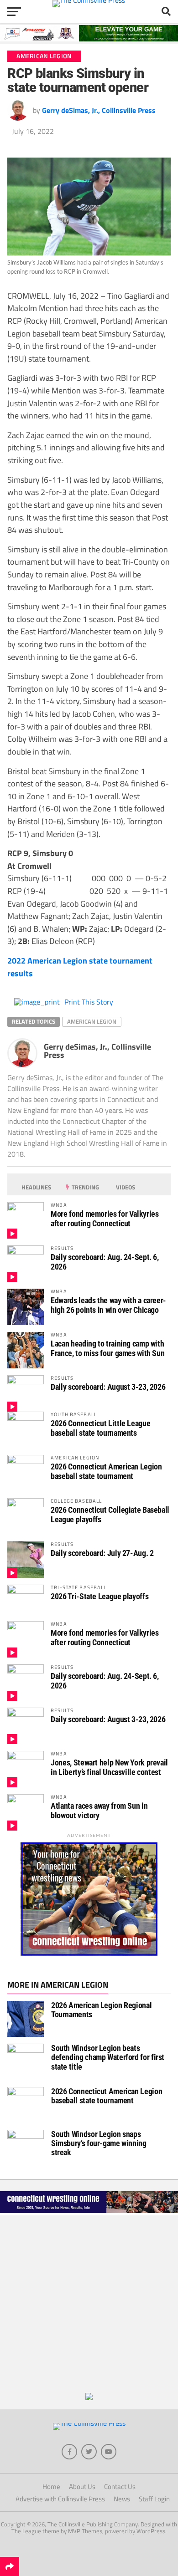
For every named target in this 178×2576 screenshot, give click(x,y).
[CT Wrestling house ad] (89, 1954)
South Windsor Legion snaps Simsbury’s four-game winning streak (99, 2143)
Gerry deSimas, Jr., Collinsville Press (99, 110)
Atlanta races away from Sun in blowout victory (99, 1810)
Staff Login (154, 2499)
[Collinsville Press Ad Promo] (89, 2397)
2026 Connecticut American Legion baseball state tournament (106, 1471)
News (122, 2499)
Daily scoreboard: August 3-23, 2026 (108, 1387)
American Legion (92, 1021)
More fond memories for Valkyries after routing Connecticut (105, 1218)
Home (51, 2487)
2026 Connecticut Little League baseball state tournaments (100, 1428)
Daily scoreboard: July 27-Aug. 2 (102, 1553)
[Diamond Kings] (89, 39)
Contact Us (120, 2487)
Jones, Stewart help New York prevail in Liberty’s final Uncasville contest (109, 1767)
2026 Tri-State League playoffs (99, 1596)
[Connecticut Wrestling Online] (89, 2213)
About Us (82, 2487)
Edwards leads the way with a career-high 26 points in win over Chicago (108, 1305)
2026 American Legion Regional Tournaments (101, 2010)
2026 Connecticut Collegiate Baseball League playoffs (110, 1514)
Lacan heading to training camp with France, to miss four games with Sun (107, 1348)
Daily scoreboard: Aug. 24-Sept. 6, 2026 (105, 1262)
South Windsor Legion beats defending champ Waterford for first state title (108, 2057)
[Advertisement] (89, 2304)
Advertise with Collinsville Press (60, 2499)
